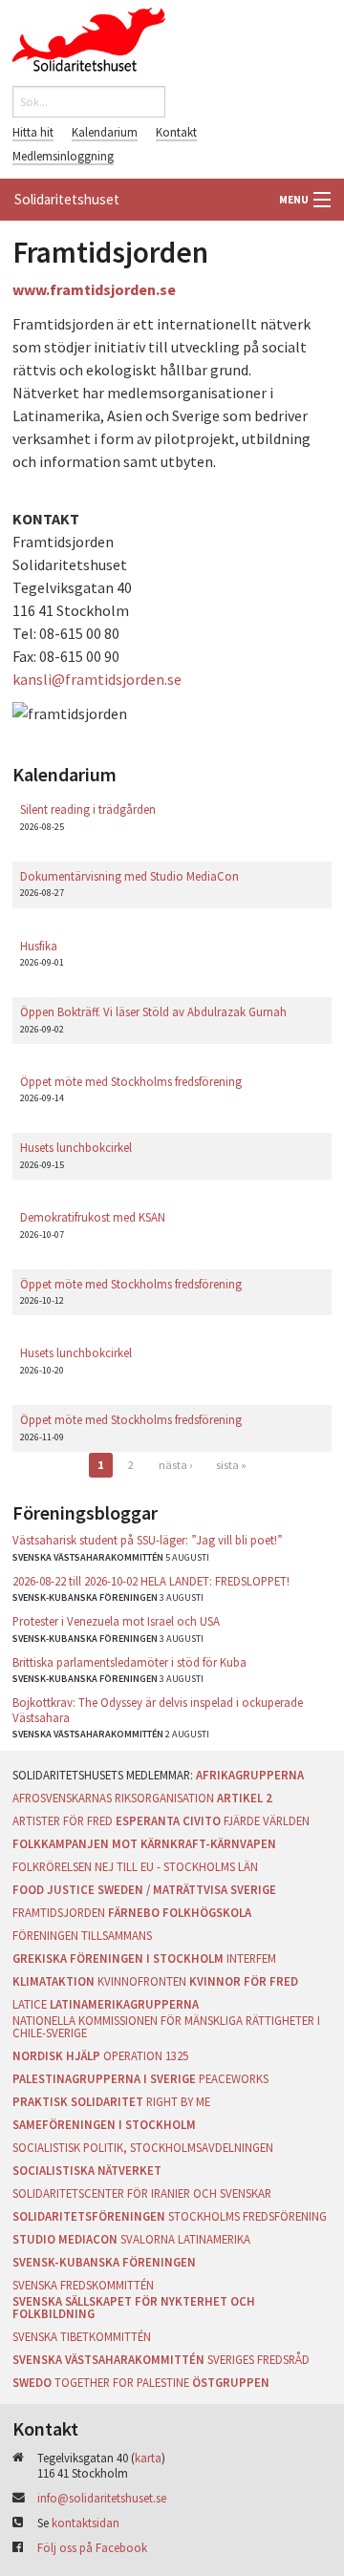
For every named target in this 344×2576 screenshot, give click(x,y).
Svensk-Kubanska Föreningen (104, 2262)
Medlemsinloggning (63, 156)
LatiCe (30, 2004)
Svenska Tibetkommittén (82, 2336)
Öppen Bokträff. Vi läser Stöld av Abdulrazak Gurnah (153, 1011)
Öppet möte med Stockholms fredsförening (131, 1081)
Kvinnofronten (142, 1981)
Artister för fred (63, 1820)
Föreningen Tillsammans (82, 1935)
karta (148, 2458)
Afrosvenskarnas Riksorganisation (113, 1798)
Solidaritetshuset (67, 199)
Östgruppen (231, 2382)
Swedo (32, 2382)
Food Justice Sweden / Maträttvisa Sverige (144, 1889)
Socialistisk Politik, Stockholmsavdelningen (143, 2147)
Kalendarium (105, 132)
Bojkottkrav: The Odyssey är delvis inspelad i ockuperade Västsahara (158, 1709)
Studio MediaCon (65, 2239)
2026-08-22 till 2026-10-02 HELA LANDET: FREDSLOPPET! (151, 1581)
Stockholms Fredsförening (247, 2216)
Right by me (178, 2101)
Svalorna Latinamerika (185, 2239)
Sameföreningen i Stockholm (104, 2124)
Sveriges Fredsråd (258, 2359)
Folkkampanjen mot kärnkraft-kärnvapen (144, 1843)
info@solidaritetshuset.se (102, 2498)
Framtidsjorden (59, 1912)
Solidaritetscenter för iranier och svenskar (142, 2193)
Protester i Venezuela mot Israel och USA (116, 1621)
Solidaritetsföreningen (89, 2216)
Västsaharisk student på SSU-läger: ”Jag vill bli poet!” (148, 1540)
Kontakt (176, 132)
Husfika (39, 946)
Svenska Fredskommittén (83, 2285)
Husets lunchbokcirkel (76, 1147)
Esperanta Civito (168, 1820)
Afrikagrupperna (250, 1775)
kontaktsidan (86, 2523)
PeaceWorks (234, 2078)
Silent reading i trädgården (88, 809)
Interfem (251, 1958)
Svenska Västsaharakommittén (108, 2359)
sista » (231, 1465)
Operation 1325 (146, 2055)
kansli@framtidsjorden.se (97, 679)
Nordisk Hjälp (56, 2055)
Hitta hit (33, 132)
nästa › (175, 1465)
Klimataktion (54, 1981)
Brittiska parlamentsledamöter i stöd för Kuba (129, 1662)
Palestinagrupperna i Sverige (104, 2078)
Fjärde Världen (267, 1820)
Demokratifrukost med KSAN (93, 1217)
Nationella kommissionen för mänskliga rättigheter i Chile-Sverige (166, 2026)
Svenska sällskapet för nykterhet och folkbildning (134, 2307)
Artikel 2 (245, 1798)
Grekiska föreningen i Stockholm (118, 1958)
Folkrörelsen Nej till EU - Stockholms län (135, 1866)
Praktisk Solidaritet (78, 2101)
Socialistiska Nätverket (87, 2170)
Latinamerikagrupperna (124, 2004)
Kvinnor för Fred (244, 1981)
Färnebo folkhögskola (180, 1912)
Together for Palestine (122, 2382)
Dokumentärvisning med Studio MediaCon (129, 876)
